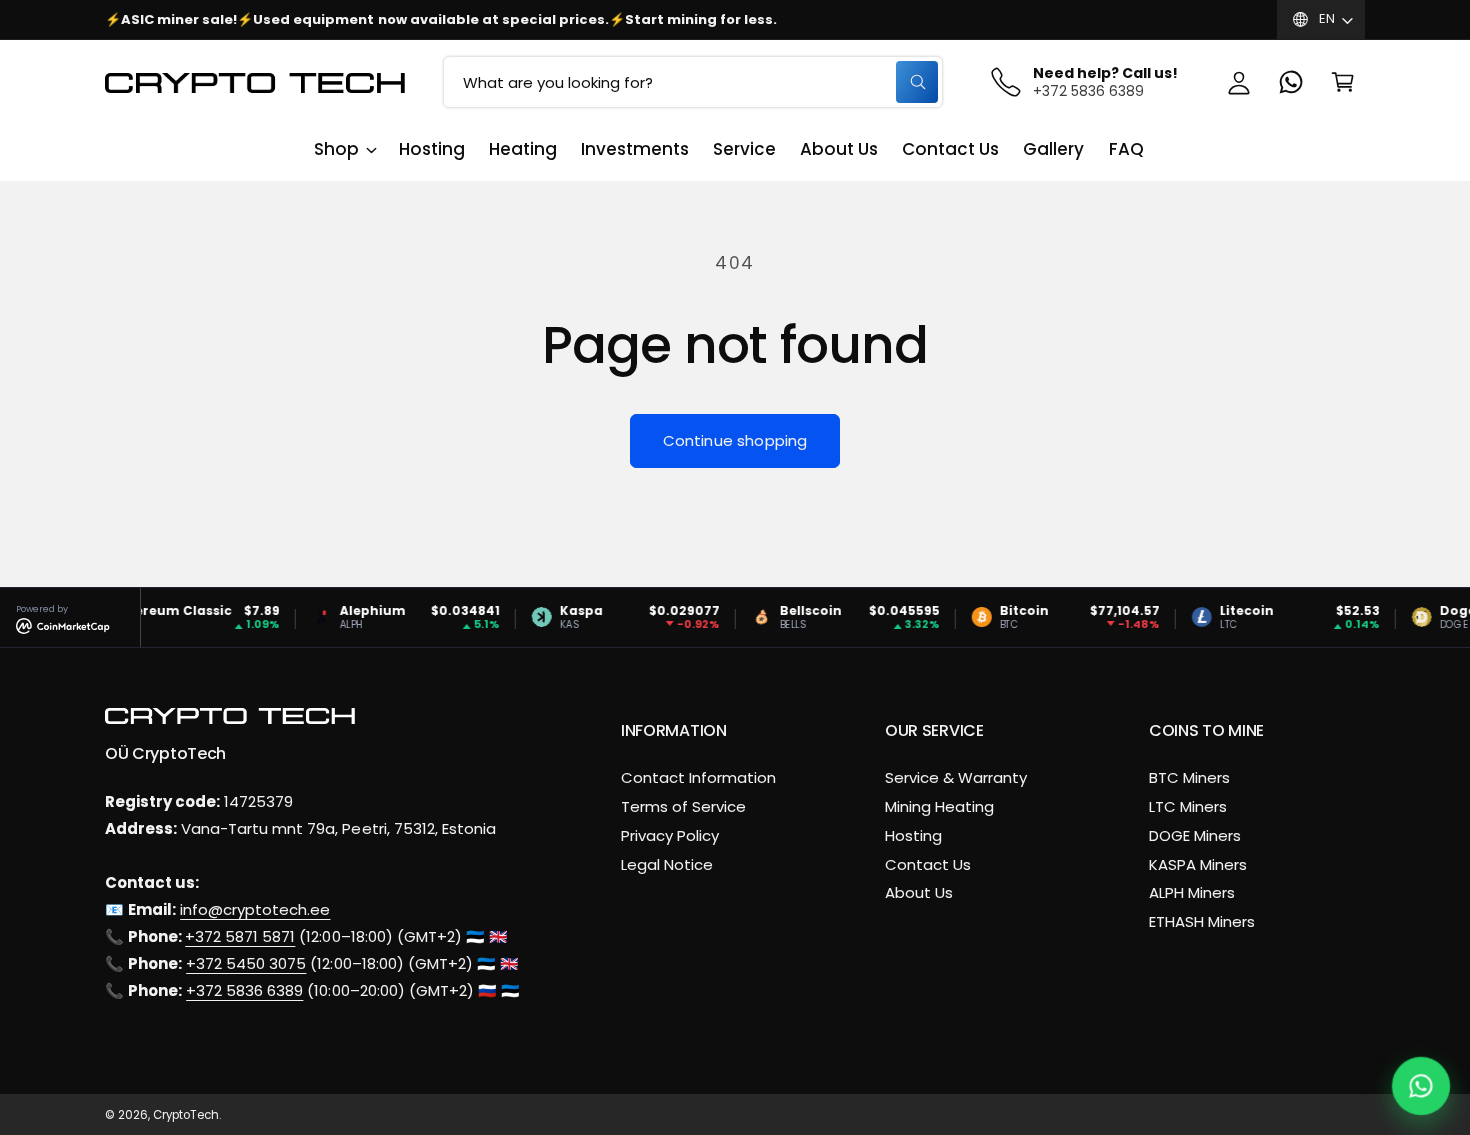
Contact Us (928, 864)
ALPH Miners (1192, 892)
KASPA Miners (1198, 864)
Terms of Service (683, 806)
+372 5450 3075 (246, 963)
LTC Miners (1188, 806)
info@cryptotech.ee (255, 909)
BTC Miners (1189, 777)
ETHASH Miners (1202, 921)
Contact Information (698, 777)
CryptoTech (186, 1115)
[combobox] (693, 82)
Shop (336, 149)
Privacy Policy (670, 835)
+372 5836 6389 (244, 990)
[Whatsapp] (1291, 82)
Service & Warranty (956, 777)
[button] (1343, 82)
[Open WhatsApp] (1421, 1086)
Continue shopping (735, 440)
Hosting (913, 835)
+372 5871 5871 (240, 936)
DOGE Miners (1195, 835)
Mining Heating (939, 806)
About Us (919, 892)
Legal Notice (667, 864)
